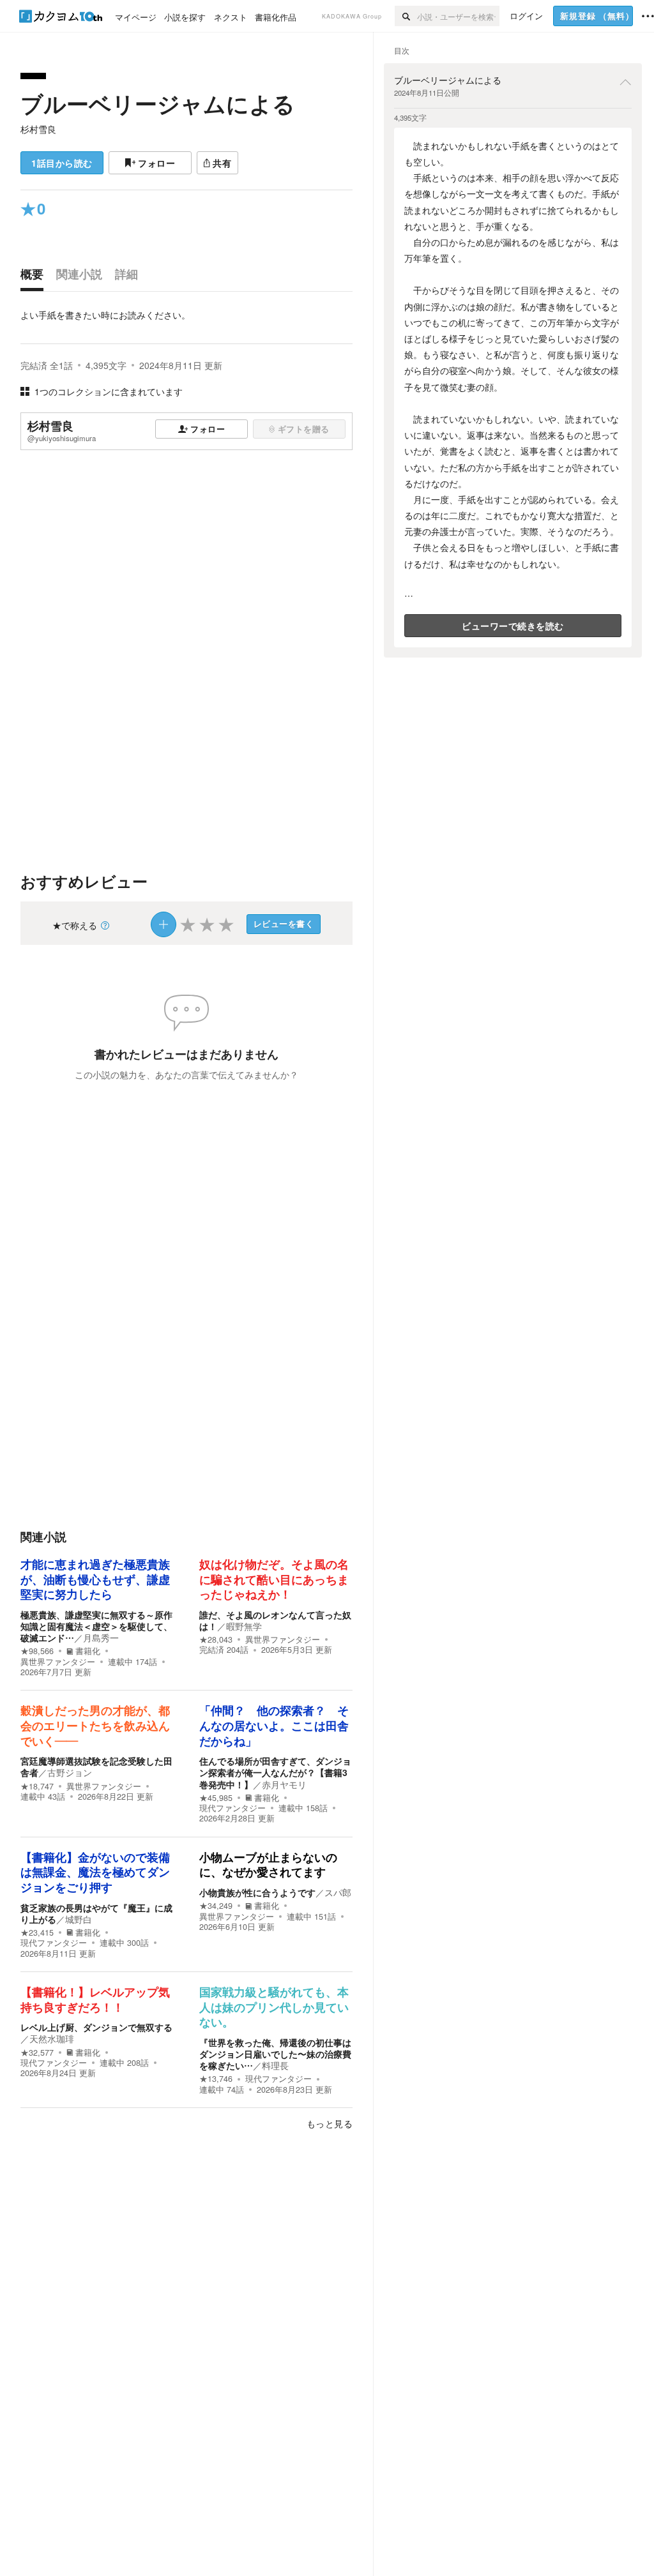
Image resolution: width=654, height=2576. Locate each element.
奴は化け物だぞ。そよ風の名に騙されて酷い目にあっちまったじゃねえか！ (274, 1580)
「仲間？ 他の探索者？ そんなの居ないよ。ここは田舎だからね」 (274, 1726)
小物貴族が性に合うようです (257, 1892)
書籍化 (88, 1651)
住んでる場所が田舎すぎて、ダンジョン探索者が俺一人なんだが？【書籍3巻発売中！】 (275, 1772)
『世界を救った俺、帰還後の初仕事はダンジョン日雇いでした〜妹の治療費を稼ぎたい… (275, 2054)
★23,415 (37, 1932)
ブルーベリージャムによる (158, 103)
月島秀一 (101, 1638)
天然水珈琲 (52, 2038)
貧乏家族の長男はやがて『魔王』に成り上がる (96, 1913)
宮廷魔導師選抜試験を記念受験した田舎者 (96, 1766)
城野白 (79, 1919)
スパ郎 (338, 1892)
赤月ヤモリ (284, 1784)
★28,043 (216, 1639)
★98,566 (37, 1651)
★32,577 (37, 2053)
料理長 (275, 2065)
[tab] (35, 277)
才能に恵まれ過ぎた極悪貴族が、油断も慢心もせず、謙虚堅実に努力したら (95, 1580)
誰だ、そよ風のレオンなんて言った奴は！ (275, 1620)
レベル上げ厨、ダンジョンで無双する (96, 2027)
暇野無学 (244, 1626)
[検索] (406, 16)
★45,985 (216, 1798)
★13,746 (216, 2079)
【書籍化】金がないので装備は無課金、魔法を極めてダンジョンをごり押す (95, 1873)
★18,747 (37, 1786)
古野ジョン (70, 1772)
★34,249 (216, 1906)
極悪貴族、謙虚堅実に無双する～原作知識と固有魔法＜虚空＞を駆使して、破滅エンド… (96, 1626)
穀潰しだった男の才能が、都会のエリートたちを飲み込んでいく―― (95, 1726)
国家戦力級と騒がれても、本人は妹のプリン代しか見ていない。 (274, 2007)
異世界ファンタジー (58, 1662)
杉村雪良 (38, 129)
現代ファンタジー (232, 1808)
